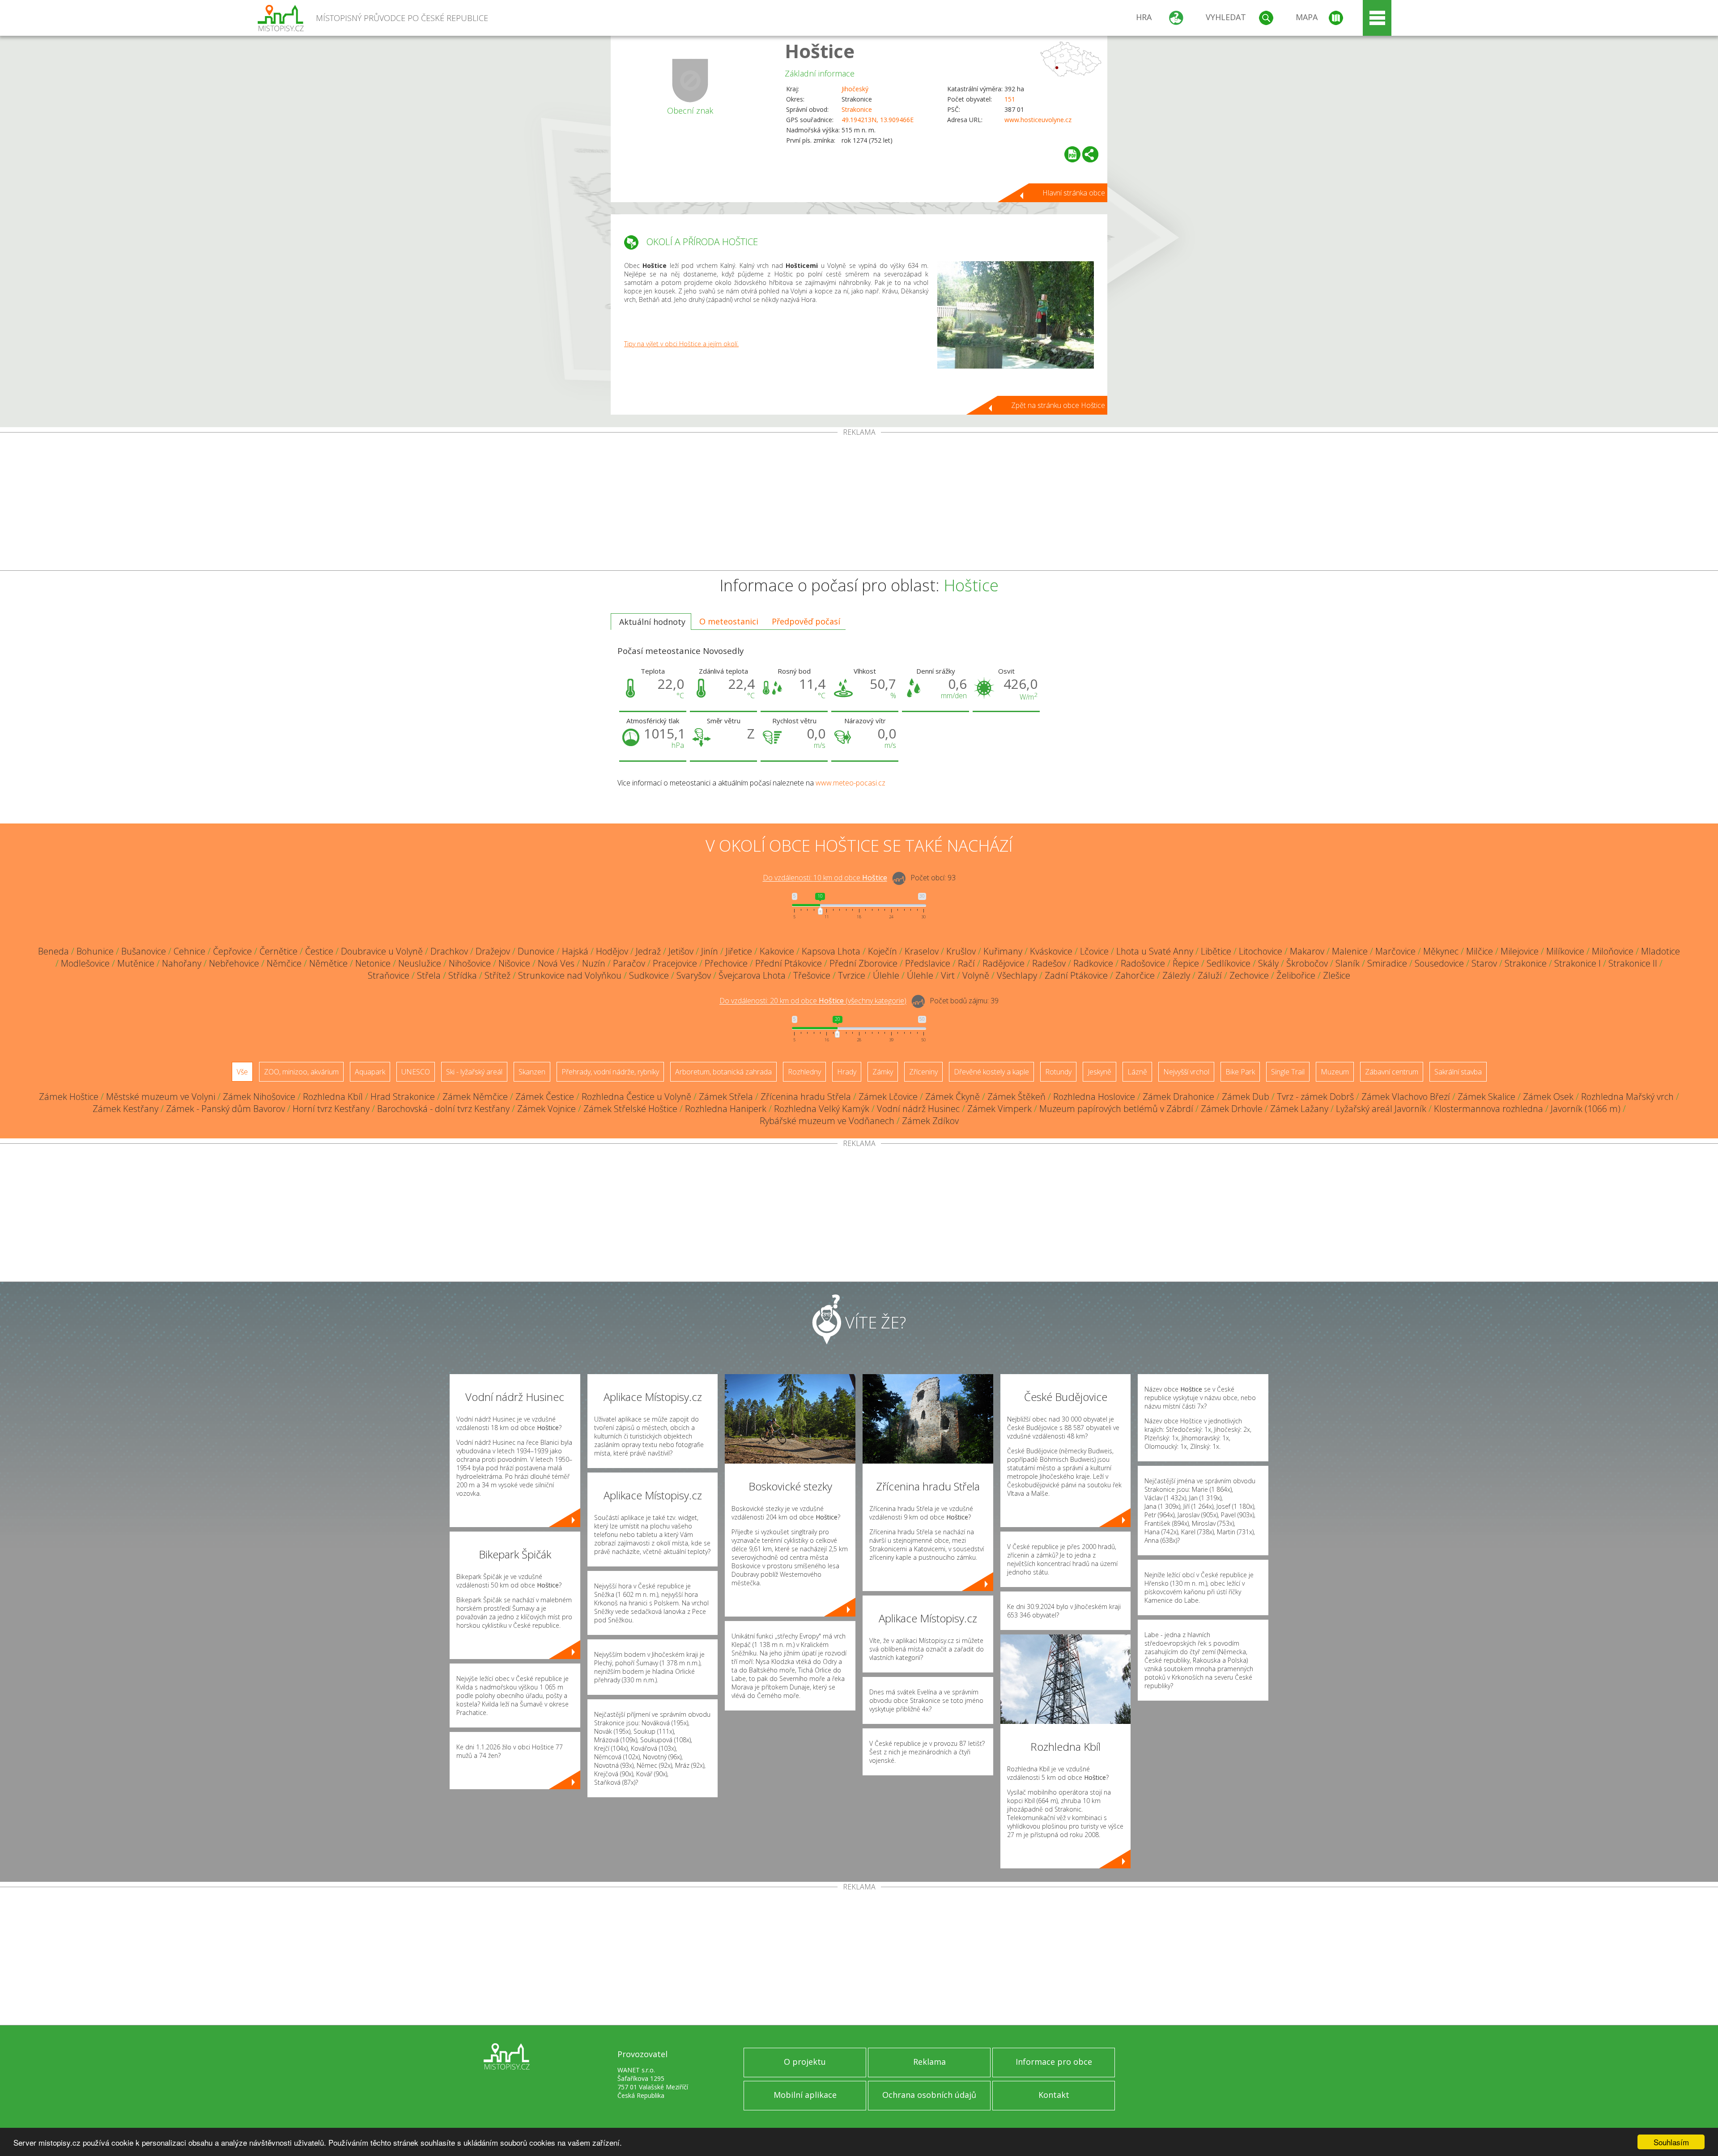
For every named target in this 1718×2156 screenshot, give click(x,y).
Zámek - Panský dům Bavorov (225, 1109)
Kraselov (922, 951)
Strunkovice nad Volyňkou (570, 975)
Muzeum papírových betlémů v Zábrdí (1116, 1109)
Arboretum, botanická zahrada (723, 1072)
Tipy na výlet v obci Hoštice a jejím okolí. (681, 344)
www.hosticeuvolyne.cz (1038, 120)
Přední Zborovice (863, 963)
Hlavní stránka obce (1074, 193)
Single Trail (1288, 1072)
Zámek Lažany (1299, 1109)
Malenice (1350, 951)
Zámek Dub (1246, 1097)
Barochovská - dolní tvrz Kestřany (443, 1109)
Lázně (1137, 1072)
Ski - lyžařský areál (474, 1072)
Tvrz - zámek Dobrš (1315, 1097)
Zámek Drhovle (1232, 1109)
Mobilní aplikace (805, 2095)
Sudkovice (649, 975)
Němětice (328, 963)
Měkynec (1441, 951)
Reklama (929, 2062)
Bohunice (95, 951)
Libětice (1216, 951)
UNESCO (416, 1072)
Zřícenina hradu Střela (806, 1097)
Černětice (279, 951)
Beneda (53, 951)
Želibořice (1296, 975)
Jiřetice (739, 951)
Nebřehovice (234, 963)
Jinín (710, 951)
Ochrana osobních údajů (929, 2095)
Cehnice (189, 951)
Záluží (1210, 975)
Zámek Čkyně (953, 1097)
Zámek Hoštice (69, 1097)
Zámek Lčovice (888, 1097)
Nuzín (594, 963)
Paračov (629, 963)
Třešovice (812, 975)
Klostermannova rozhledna (1488, 1109)
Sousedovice (1439, 963)
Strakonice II (1633, 963)
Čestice (319, 951)
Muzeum (1335, 1072)
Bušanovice (144, 951)
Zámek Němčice (475, 1097)
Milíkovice (1565, 951)
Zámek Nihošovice (259, 1097)
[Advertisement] (859, 503)
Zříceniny (923, 1072)
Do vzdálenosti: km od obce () (813, 1001)
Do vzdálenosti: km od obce (825, 878)
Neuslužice (420, 963)
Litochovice (1261, 951)
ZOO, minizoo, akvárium (301, 1072)
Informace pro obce (1054, 2062)
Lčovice (1094, 951)
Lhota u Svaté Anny (1155, 951)
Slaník (1348, 963)
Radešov (1049, 963)
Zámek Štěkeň (1016, 1097)
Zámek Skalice (1486, 1097)
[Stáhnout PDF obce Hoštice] (1072, 154)
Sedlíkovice (1229, 963)
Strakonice (857, 109)
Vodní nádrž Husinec (918, 1109)
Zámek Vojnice (546, 1109)
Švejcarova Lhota (752, 975)
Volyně (976, 975)
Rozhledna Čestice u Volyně (636, 1097)
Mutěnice (136, 963)
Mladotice (1661, 951)
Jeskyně (1099, 1072)
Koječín (882, 951)
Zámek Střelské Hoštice (630, 1109)
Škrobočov (1307, 963)
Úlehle (886, 975)
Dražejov (493, 951)
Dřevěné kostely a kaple (991, 1072)
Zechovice (1249, 975)
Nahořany (182, 963)
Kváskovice (1051, 951)
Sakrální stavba (1458, 1072)
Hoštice (820, 51)
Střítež (498, 975)
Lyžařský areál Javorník (1381, 1109)
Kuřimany (1003, 951)
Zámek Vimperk (999, 1109)
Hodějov (612, 951)
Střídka (463, 975)
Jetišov (681, 951)
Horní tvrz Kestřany (331, 1109)
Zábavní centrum (1392, 1072)
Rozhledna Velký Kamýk (822, 1109)
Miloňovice (1613, 951)
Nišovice (514, 963)
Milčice (1480, 951)
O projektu (805, 2062)
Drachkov (449, 951)
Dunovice (536, 951)
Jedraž (648, 951)
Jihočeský (855, 89)
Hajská (575, 951)
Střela (429, 975)
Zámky (883, 1072)
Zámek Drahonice (1178, 1097)
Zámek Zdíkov (930, 1121)
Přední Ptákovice (789, 963)
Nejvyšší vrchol (1186, 1072)
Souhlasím (1671, 2142)
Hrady (847, 1072)
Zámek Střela (726, 1097)
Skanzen (532, 1072)
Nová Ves (556, 963)
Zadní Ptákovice (1076, 975)
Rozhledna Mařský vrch (1627, 1097)
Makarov (1307, 951)
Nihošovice (470, 963)
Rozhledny (804, 1072)
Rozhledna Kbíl (333, 1097)
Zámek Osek (1548, 1097)
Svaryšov (694, 975)
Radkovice (1093, 963)
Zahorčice (1135, 975)
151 (1010, 99)
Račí (966, 963)
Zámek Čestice (545, 1097)
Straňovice (389, 975)
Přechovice (726, 963)
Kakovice (777, 951)
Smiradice (1387, 963)
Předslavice (928, 963)
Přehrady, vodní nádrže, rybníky (610, 1072)
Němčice (284, 963)
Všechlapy (1017, 975)
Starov (1484, 963)
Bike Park (1240, 1072)
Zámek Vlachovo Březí (1406, 1097)
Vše (242, 1072)
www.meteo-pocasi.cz (850, 783)
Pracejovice (675, 963)
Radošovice (1143, 963)
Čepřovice (232, 951)
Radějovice (1004, 963)
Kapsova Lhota (831, 951)
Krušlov (961, 951)
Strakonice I (1578, 963)
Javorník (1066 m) (1586, 1109)
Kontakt (1054, 2095)
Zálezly (1176, 975)
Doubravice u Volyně (382, 951)
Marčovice (1395, 951)
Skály (1268, 963)
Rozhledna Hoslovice (1094, 1097)
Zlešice (1337, 975)
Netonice (373, 963)
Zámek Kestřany (125, 1109)
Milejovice (1520, 951)
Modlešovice (85, 963)
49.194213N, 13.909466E (878, 120)
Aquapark (370, 1072)
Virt (948, 975)
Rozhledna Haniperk (726, 1109)
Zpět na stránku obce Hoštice (1058, 405)
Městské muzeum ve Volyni (161, 1097)
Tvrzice (852, 975)
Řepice (1186, 963)
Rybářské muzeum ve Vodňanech (827, 1121)
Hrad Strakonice (403, 1097)
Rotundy (1058, 1072)
